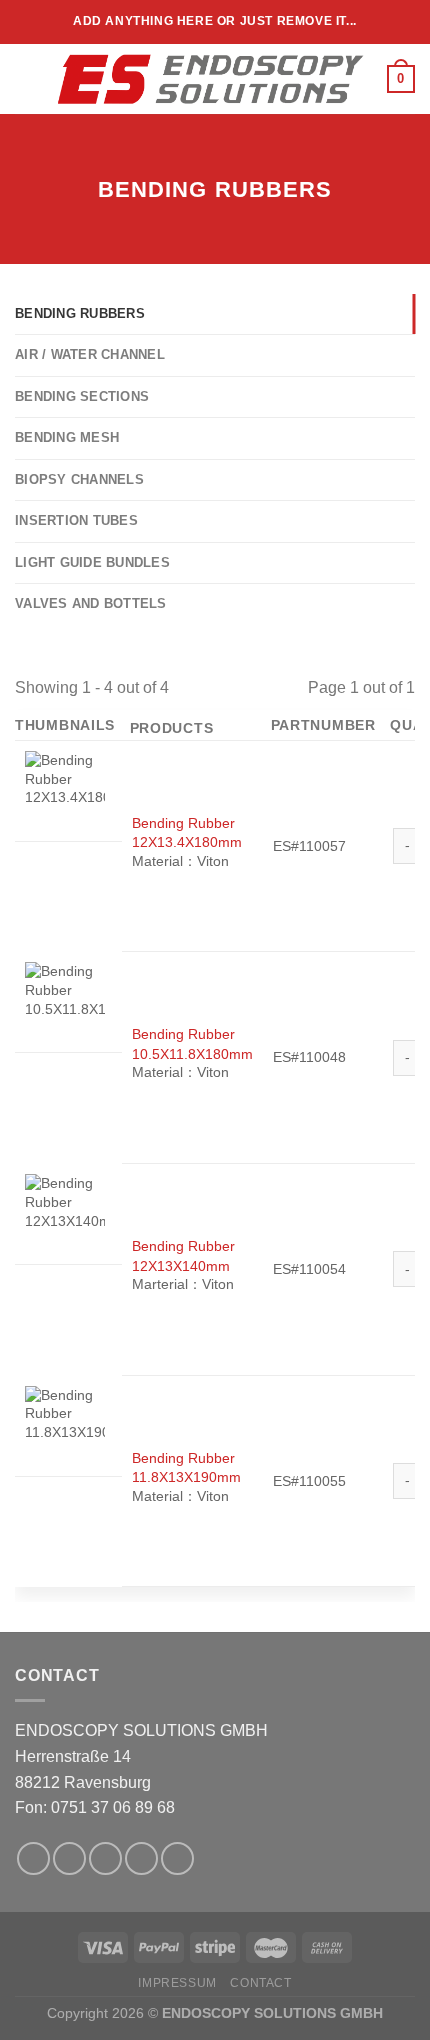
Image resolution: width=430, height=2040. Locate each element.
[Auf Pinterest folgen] (177, 1858)
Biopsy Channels (79, 479)
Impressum (177, 1983)
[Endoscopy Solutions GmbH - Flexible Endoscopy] (213, 79)
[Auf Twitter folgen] (105, 1858)
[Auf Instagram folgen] (69, 1858)
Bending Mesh (67, 437)
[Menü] (27, 78)
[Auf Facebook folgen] (33, 1858)
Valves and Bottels (91, 603)
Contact (260, 1983)
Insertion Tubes (76, 520)
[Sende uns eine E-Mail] (141, 1858)
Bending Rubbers (80, 313)
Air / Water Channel (90, 354)
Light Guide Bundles (92, 562)
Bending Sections (82, 396)
